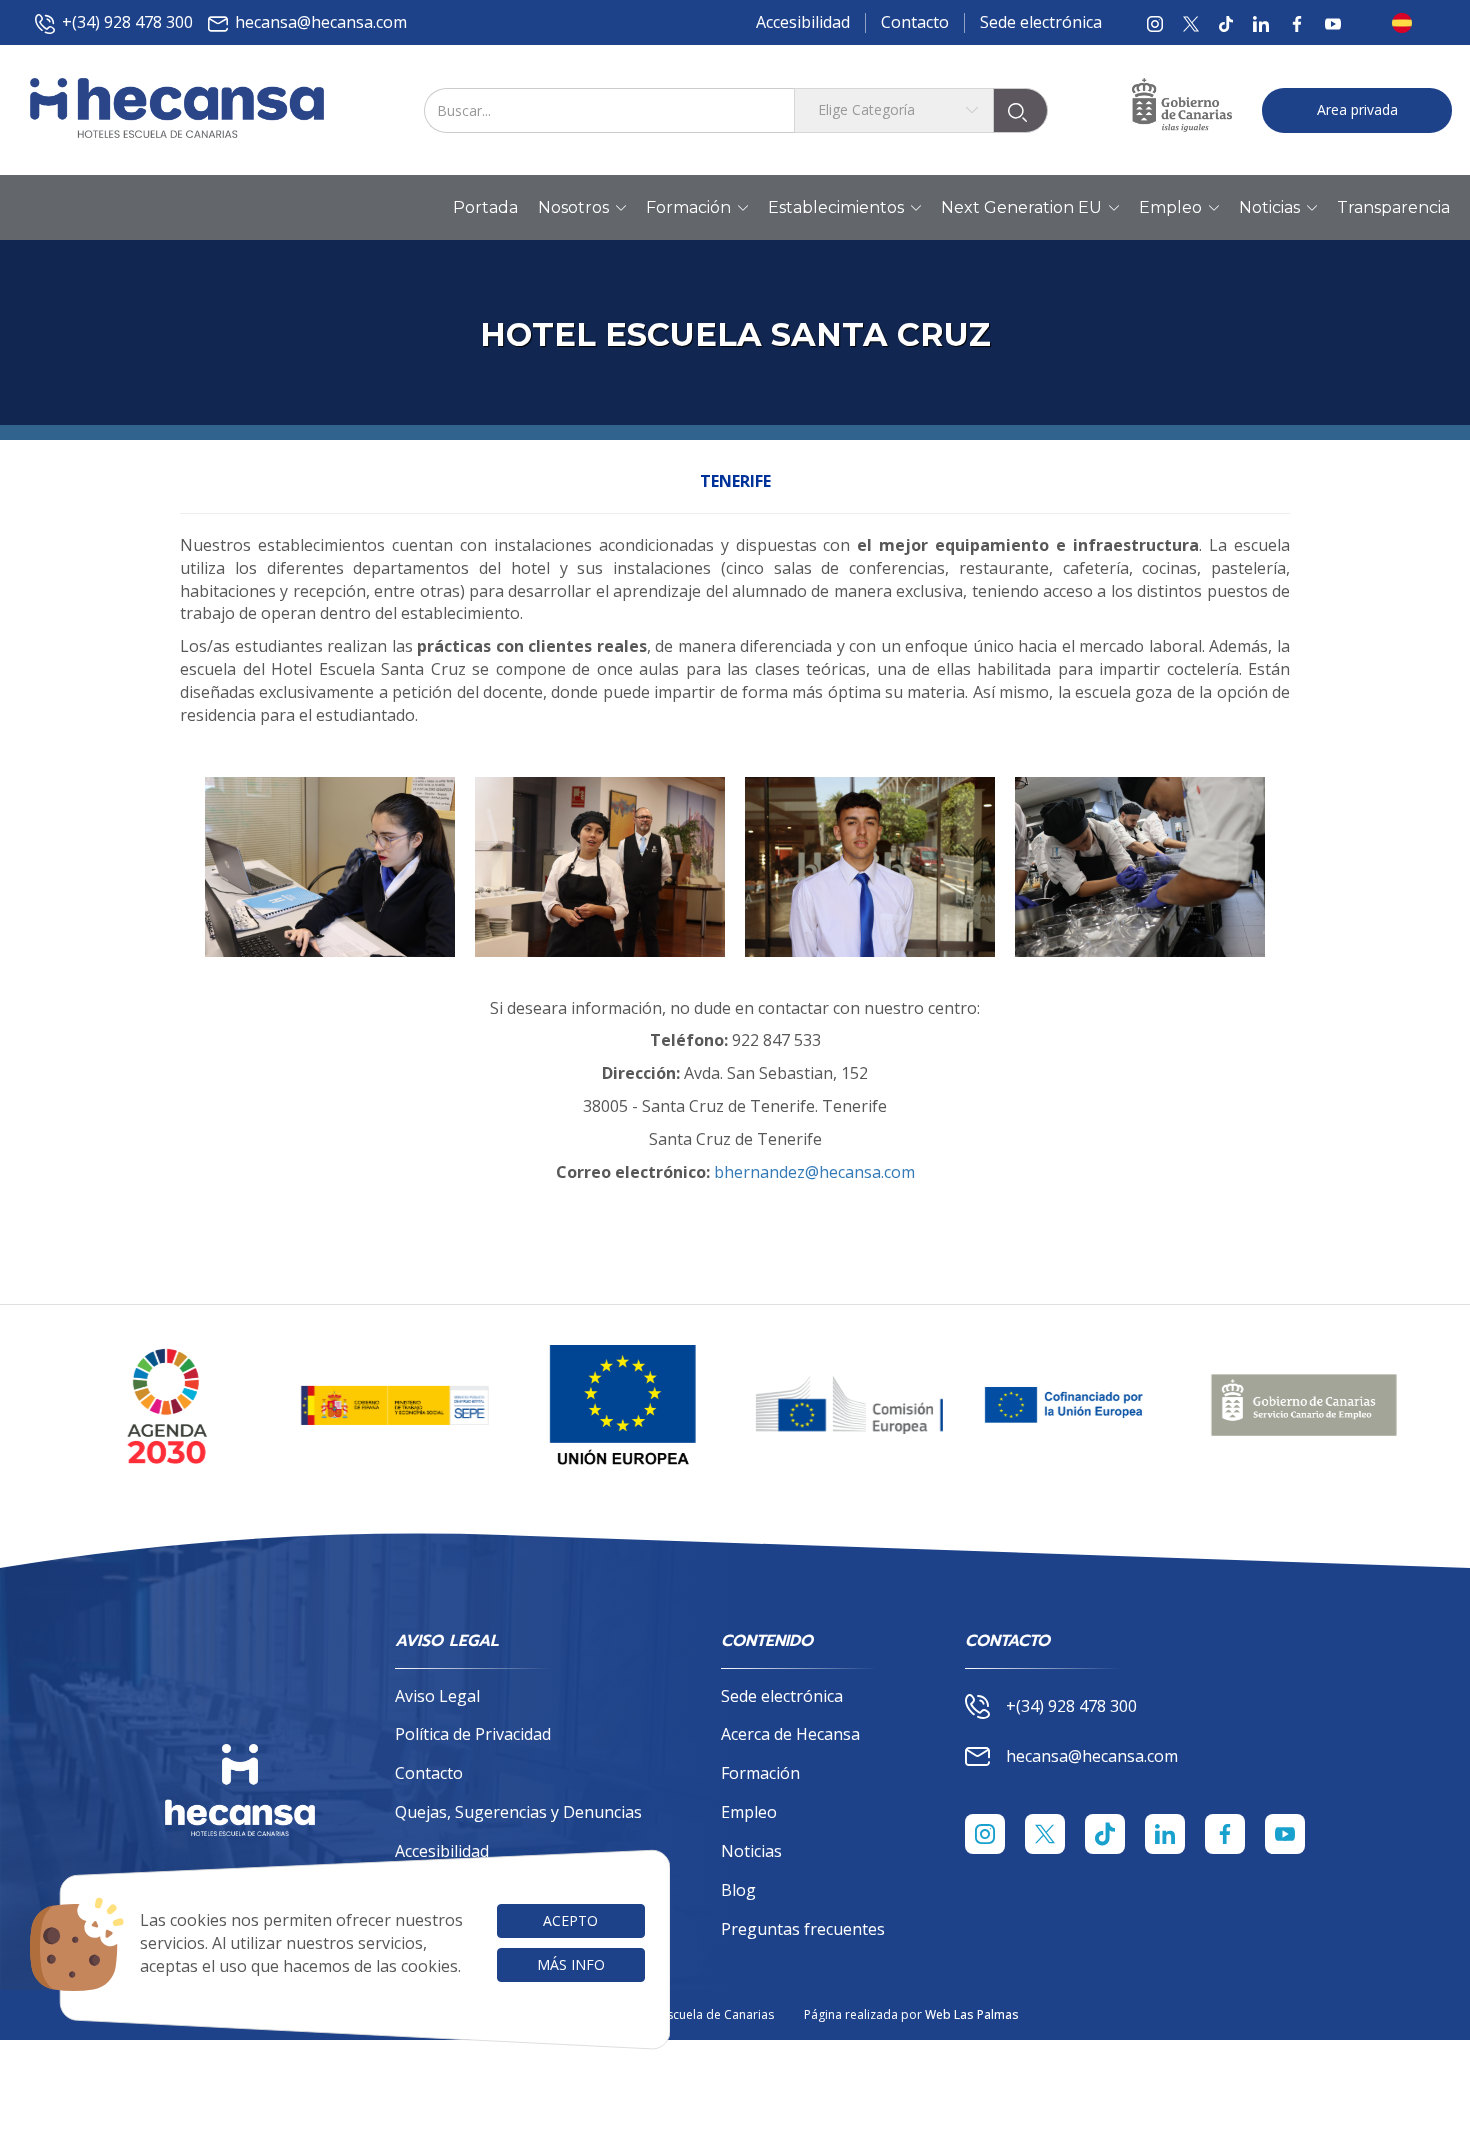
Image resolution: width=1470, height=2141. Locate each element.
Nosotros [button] (573, 207)
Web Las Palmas (972, 2014)
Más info (571, 1964)
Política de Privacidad (473, 1734)
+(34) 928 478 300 (127, 22)
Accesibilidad (803, 22)
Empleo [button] (1170, 207)
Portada (485, 207)
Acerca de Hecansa (790, 1734)
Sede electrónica (1041, 22)
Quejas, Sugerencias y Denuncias (518, 1812)
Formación (760, 1773)
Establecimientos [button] (836, 207)
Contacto (915, 22)
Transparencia (1393, 207)
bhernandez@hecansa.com (814, 1172)
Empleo (749, 1812)
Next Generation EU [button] (1021, 207)
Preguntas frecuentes (803, 1929)
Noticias (751, 1851)
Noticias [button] (1269, 207)
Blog (738, 1890)
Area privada (1357, 109)
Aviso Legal (437, 1696)
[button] (1408, 23)
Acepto (570, 1920)
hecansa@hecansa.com (321, 22)
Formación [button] (688, 207)
